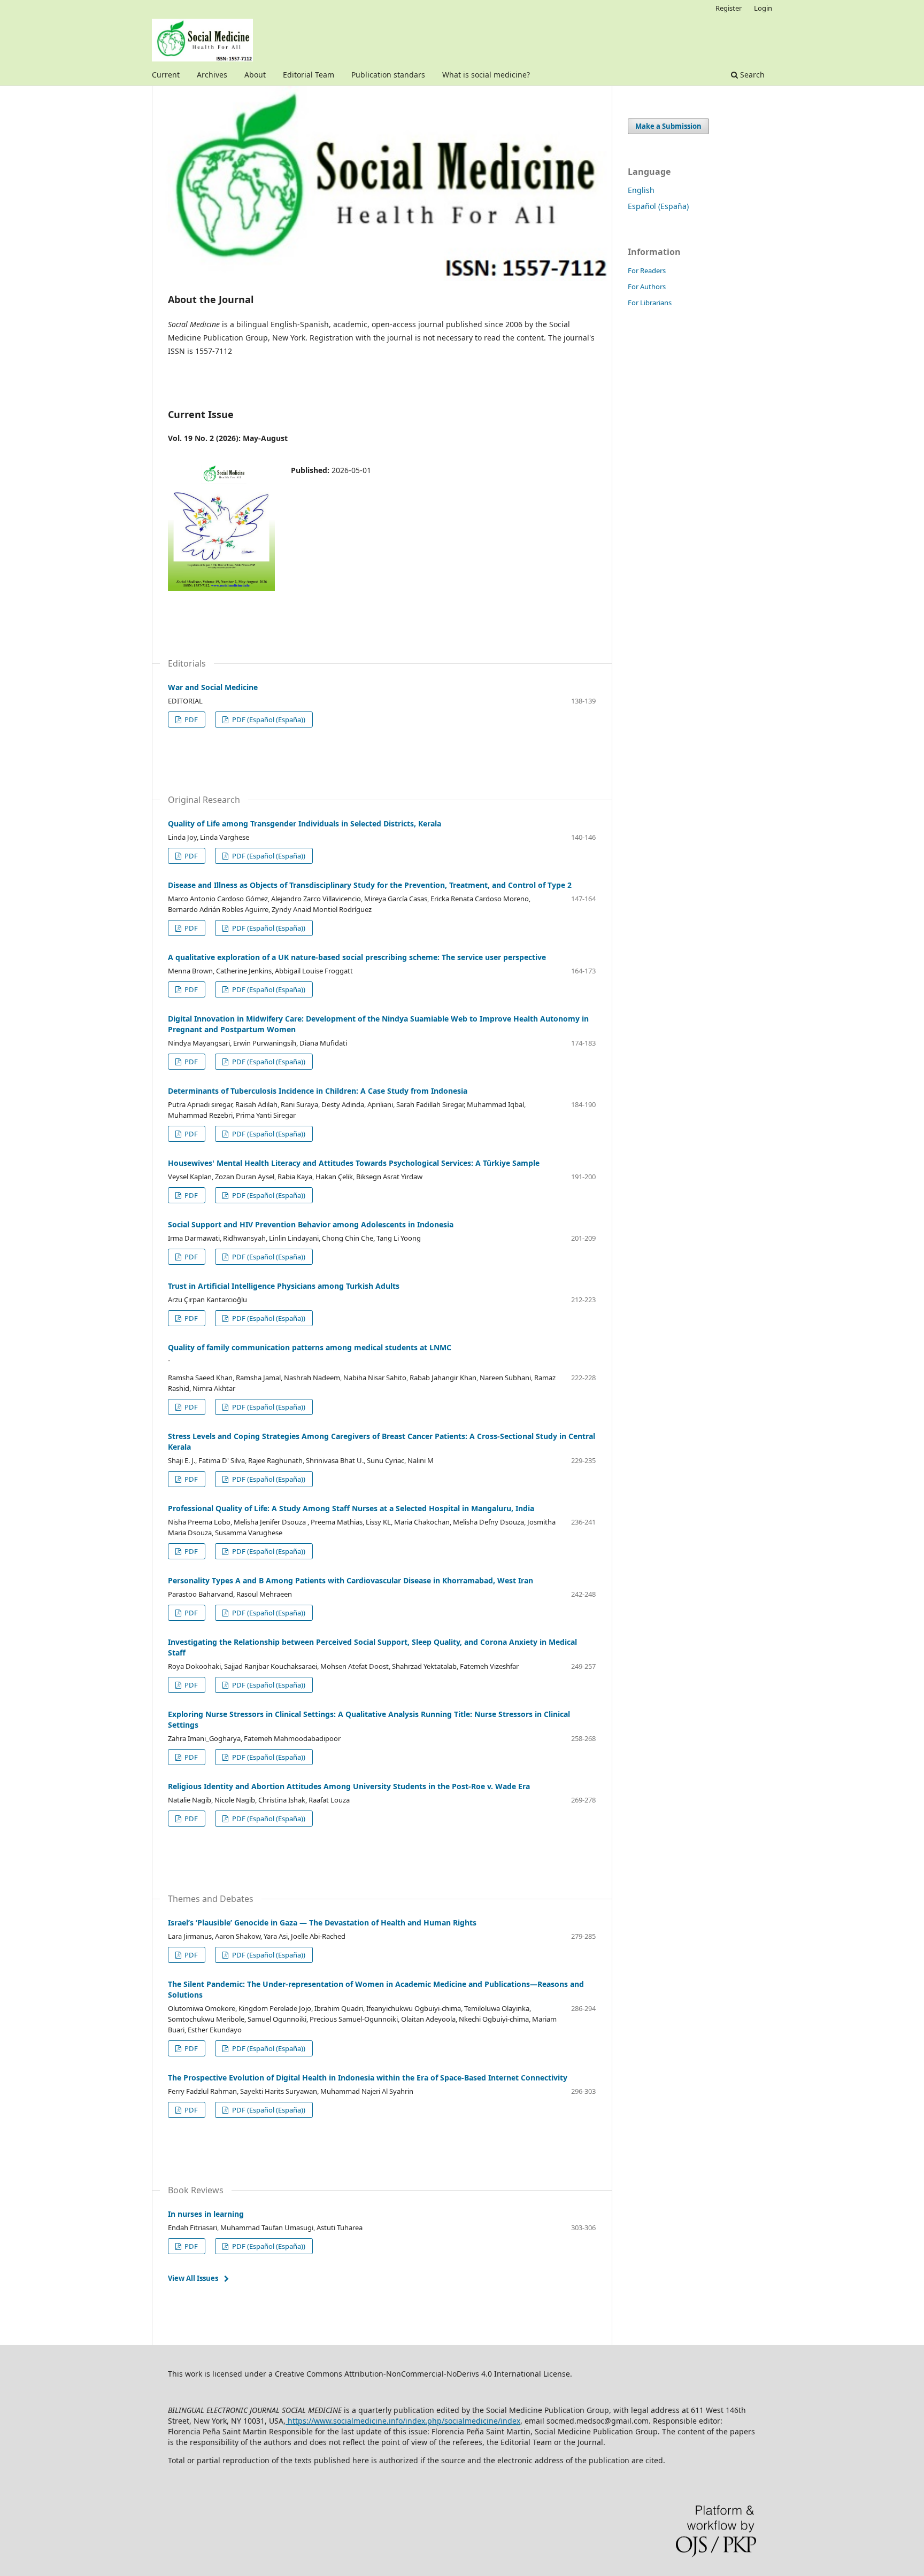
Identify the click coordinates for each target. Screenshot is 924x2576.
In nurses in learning (206, 2214)
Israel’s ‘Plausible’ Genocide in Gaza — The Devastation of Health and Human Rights (322, 1923)
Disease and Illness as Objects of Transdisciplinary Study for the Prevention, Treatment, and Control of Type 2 (370, 885)
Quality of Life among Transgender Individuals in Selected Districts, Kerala (305, 823)
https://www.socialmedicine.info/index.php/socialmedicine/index (403, 2421)
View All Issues (193, 2278)
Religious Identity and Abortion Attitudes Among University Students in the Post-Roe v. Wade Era (349, 1786)
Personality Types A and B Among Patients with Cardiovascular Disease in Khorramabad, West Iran (351, 1580)
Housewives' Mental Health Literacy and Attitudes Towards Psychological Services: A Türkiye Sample (354, 1163)
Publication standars (388, 75)
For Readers (647, 270)
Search (751, 75)
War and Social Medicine (213, 687)
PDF (190, 720)
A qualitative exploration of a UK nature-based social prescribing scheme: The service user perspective (357, 957)
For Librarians (650, 303)
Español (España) (658, 206)
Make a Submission (668, 126)
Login (763, 8)
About (255, 75)
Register (729, 8)
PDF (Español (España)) (268, 720)
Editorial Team (309, 75)
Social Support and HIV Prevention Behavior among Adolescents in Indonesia (311, 1224)
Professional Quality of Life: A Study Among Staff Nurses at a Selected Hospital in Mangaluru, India (351, 1508)
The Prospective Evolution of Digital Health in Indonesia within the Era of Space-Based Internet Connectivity (368, 2078)
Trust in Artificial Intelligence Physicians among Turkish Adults (284, 1286)
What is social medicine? (486, 75)
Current (166, 75)
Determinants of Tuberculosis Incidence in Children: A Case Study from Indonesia (318, 1091)
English (641, 190)
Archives (212, 75)
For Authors (647, 287)
